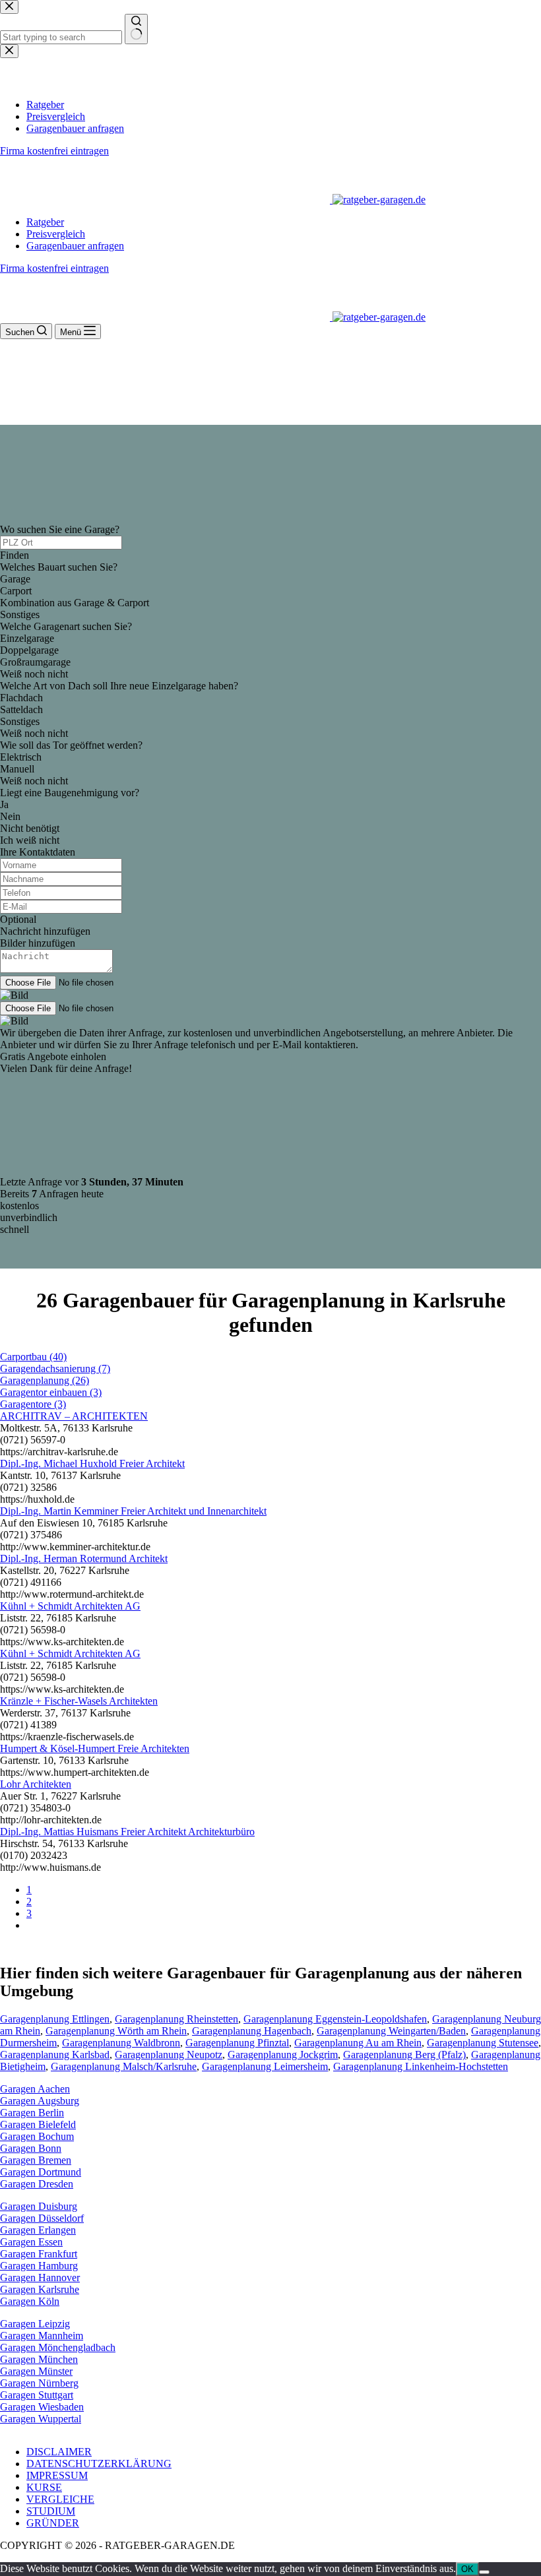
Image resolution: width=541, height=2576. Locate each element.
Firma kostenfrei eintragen (54, 268)
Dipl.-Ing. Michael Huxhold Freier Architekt (92, 1463)
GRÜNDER (53, 2523)
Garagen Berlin (32, 2113)
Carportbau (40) (33, 1357)
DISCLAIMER (59, 2452)
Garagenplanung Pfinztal (237, 2043)
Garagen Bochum (37, 2136)
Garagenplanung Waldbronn (121, 2043)
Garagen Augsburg (40, 2101)
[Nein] (484, 2572)
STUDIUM (51, 2511)
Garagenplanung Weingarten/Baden (391, 2031)
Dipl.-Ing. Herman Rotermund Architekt (84, 1558)
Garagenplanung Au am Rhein (358, 2043)
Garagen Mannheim (42, 2336)
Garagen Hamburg (39, 2266)
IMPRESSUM (57, 2475)
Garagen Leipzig (35, 2324)
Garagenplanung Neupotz (169, 2055)
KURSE (44, 2487)
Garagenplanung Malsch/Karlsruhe (124, 2066)
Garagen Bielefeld (38, 2124)
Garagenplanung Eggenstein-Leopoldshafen (335, 2019)
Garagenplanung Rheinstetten (176, 2019)
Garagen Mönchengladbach (58, 2347)
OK (467, 2569)
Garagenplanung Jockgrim (283, 2055)
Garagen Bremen (36, 2160)
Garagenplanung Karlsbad (55, 2055)
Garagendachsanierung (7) (55, 1368)
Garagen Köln (30, 2301)
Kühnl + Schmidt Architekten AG (70, 1606)
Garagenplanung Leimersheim (265, 2066)
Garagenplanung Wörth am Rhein (116, 2031)
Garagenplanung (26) (45, 1380)
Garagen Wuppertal (41, 2419)
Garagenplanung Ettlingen (55, 2019)
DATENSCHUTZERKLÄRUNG (99, 2464)
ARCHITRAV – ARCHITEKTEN (74, 1416)
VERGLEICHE (60, 2499)
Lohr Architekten (36, 1784)
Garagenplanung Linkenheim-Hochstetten (421, 2066)
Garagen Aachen (35, 2089)
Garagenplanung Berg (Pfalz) (404, 2055)
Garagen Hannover (40, 2278)
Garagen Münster (36, 2371)
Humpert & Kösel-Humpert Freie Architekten (95, 1748)
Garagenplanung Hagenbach (252, 2031)
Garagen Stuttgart (37, 2395)
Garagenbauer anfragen (75, 246)
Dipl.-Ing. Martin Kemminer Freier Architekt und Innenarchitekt (133, 1511)
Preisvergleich (56, 234)
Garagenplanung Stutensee (483, 2043)
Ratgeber (45, 222)
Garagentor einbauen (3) (51, 1392)
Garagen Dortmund (41, 2172)
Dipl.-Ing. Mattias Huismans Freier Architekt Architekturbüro (127, 1832)
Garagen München (39, 2359)
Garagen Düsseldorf (42, 2218)
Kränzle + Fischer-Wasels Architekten (79, 1701)
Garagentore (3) (33, 1404)
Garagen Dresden (37, 2184)
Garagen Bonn (31, 2148)
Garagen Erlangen (38, 2230)
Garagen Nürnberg (39, 2383)
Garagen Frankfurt (39, 2254)
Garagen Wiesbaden (42, 2407)
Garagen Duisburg (39, 2206)
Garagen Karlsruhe (40, 2289)
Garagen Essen (31, 2242)
